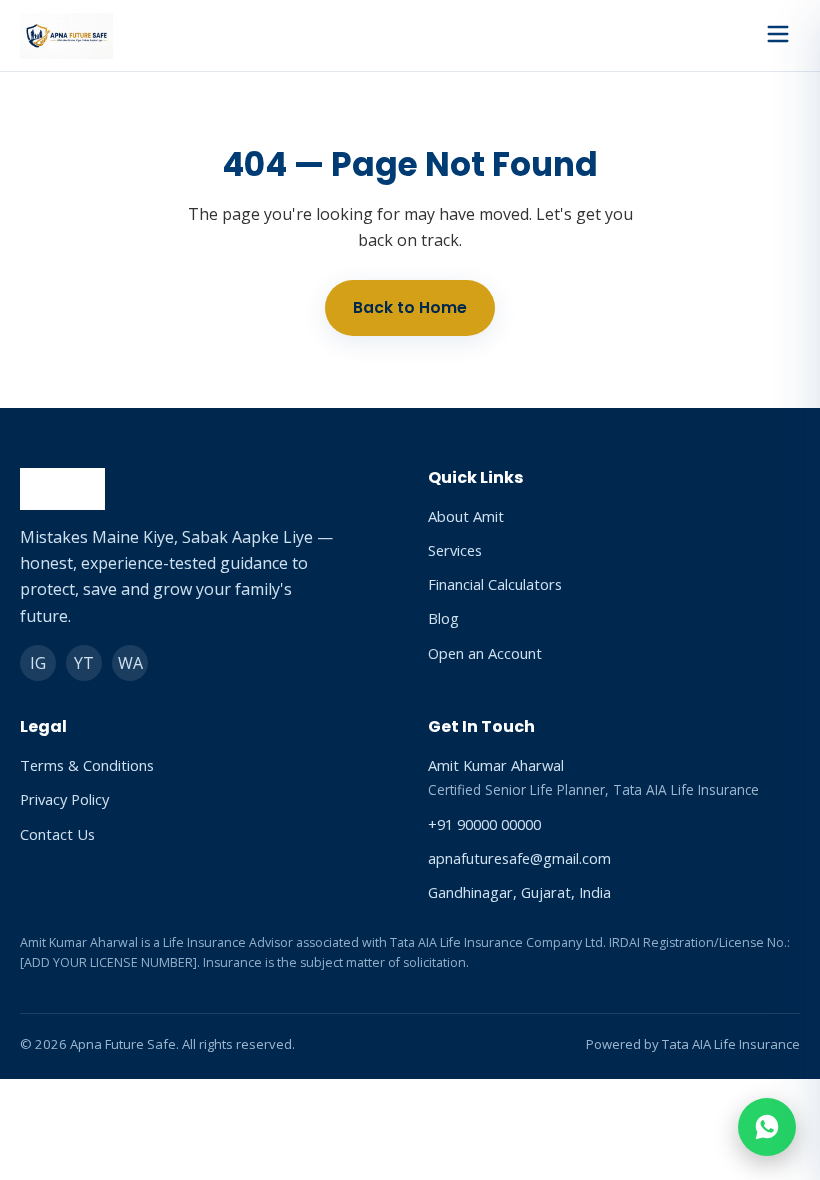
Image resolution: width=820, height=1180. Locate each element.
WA (130, 663)
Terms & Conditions (87, 765)
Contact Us (57, 834)
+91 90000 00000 (484, 824)
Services (455, 550)
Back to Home (410, 307)
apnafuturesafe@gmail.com (519, 858)
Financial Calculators (495, 584)
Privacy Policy (64, 799)
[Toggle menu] (778, 35)
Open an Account (485, 653)
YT (84, 663)
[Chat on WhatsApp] (767, 1127)
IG (38, 663)
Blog (443, 618)
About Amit (466, 516)
